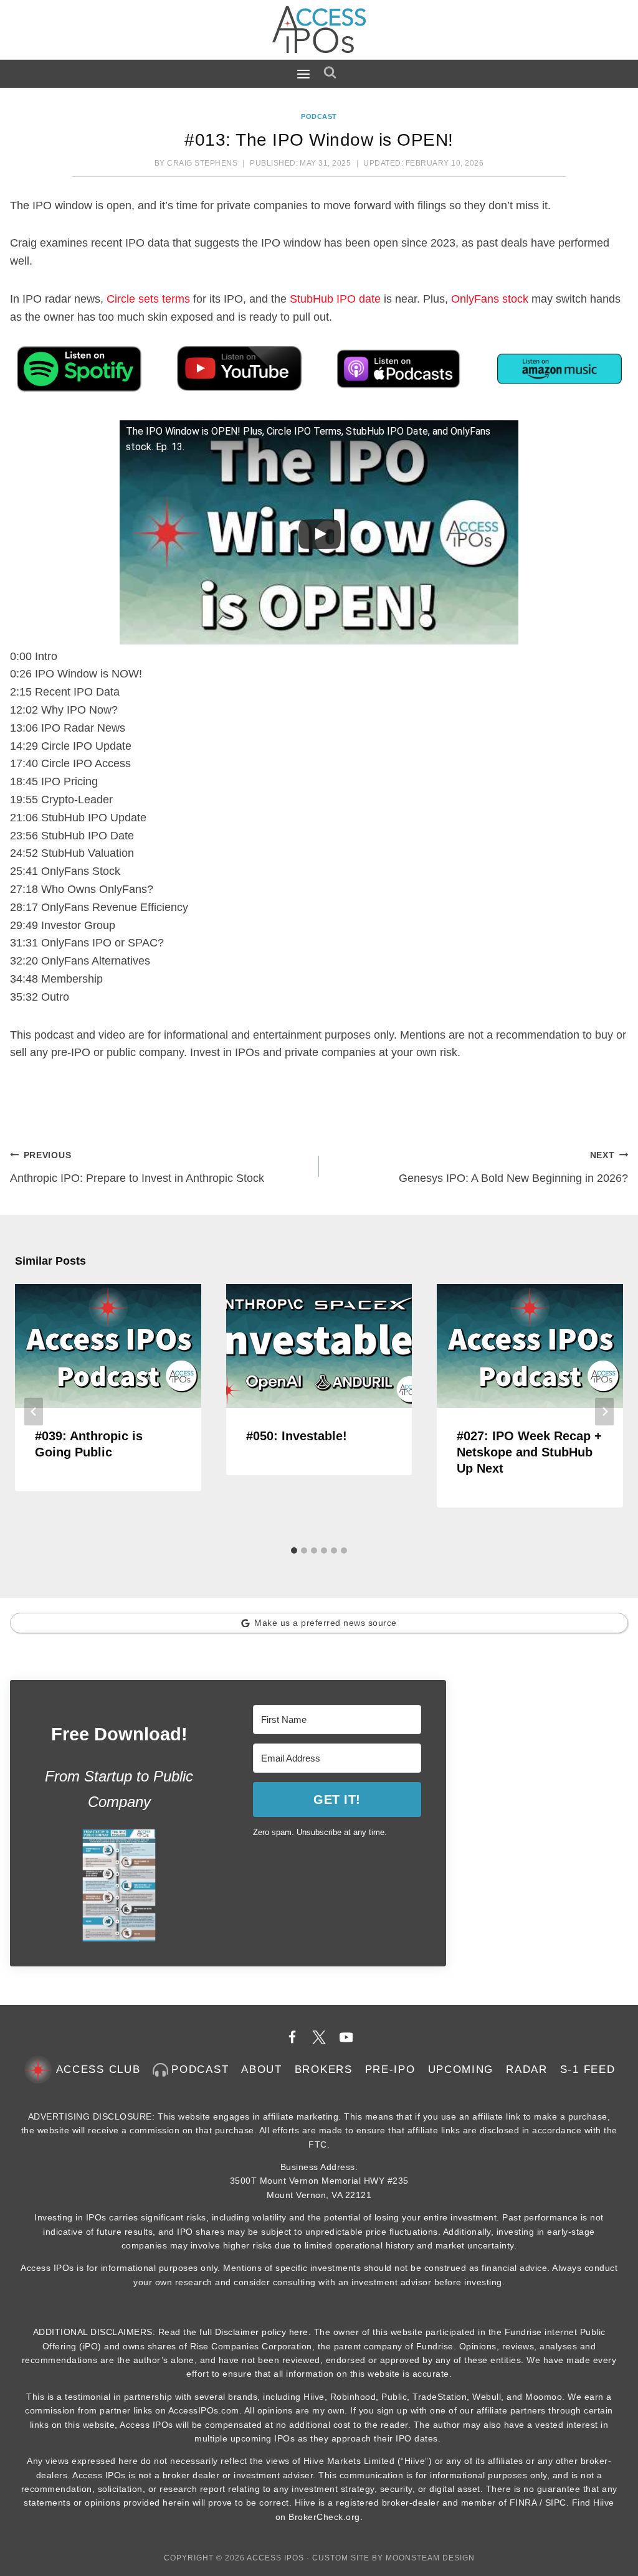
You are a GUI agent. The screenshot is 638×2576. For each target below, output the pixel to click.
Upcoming (461, 2069)
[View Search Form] (333, 73)
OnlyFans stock (490, 299)
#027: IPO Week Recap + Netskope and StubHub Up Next (529, 1452)
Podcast (319, 116)
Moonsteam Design (430, 2558)
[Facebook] (292, 2037)
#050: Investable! (297, 1436)
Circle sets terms (148, 299)
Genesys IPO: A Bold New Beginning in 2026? (513, 1167)
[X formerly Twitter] (319, 2037)
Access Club (98, 2069)
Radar (527, 2069)
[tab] (294, 1550)
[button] (119, 1885)
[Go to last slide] (34, 1412)
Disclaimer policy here (262, 2332)
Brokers (324, 2069)
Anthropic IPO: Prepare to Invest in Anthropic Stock (137, 1167)
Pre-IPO (390, 2069)
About (262, 2069)
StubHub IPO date (335, 299)
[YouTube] (346, 2037)
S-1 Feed (588, 2069)
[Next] (604, 1412)
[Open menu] (307, 73)
